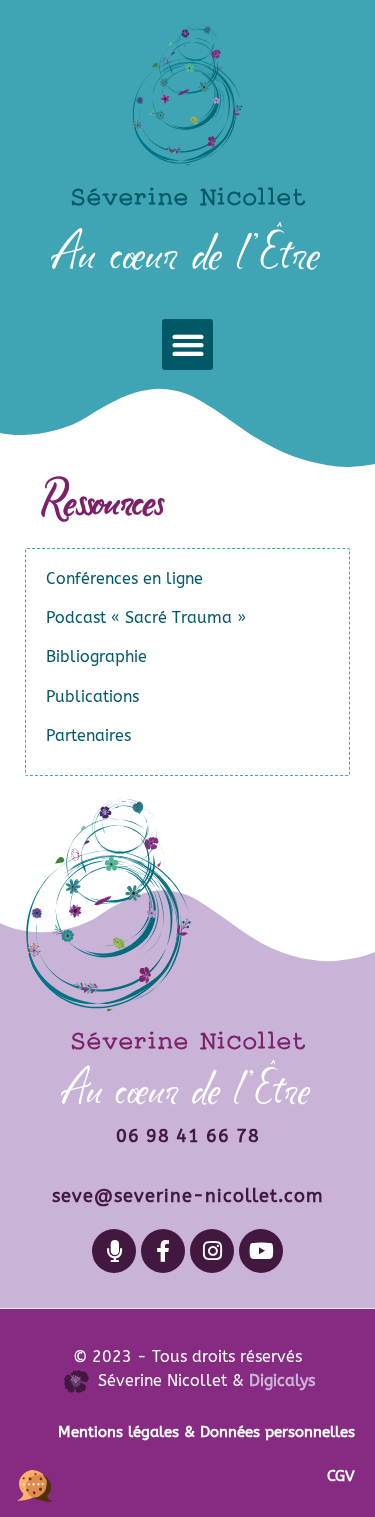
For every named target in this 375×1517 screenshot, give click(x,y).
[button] (187, 344)
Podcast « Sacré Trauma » (146, 617)
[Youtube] (261, 1251)
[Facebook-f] (163, 1251)
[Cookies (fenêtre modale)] (35, 1482)
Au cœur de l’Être (187, 253)
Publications (92, 696)
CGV (341, 1476)
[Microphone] (114, 1251)
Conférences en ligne (124, 578)
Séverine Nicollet (188, 196)
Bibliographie (96, 656)
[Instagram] (212, 1251)
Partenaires (88, 735)
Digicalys (282, 1380)
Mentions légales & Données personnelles (206, 1432)
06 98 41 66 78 (188, 1136)
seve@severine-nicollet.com (187, 1196)
